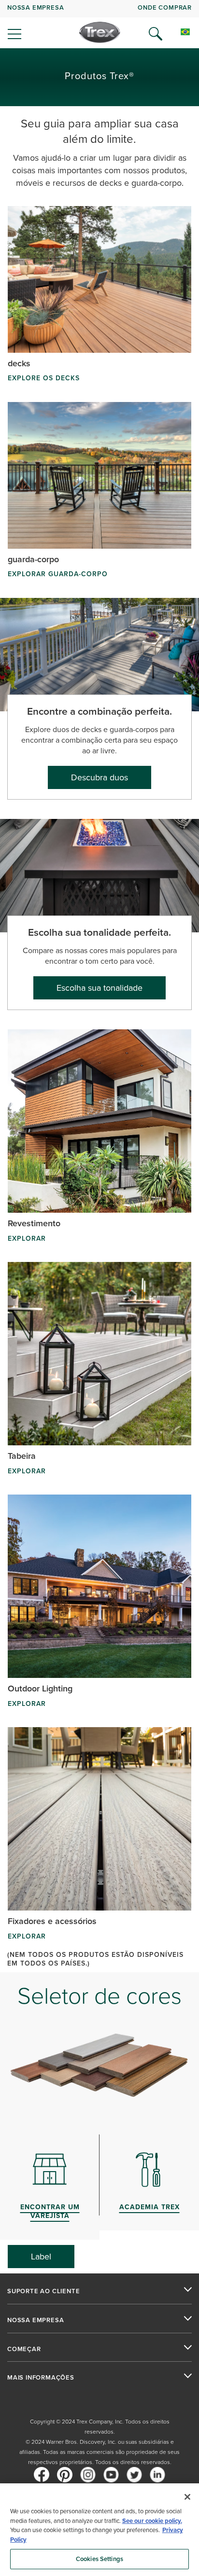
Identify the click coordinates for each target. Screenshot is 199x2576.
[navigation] (99, 24)
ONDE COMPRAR (165, 7)
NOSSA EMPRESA (36, 7)
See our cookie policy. (152, 2521)
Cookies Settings (99, 2559)
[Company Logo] (100, 32)
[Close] (187, 2497)
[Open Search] (156, 34)
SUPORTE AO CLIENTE (43, 2291)
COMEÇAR (24, 2349)
